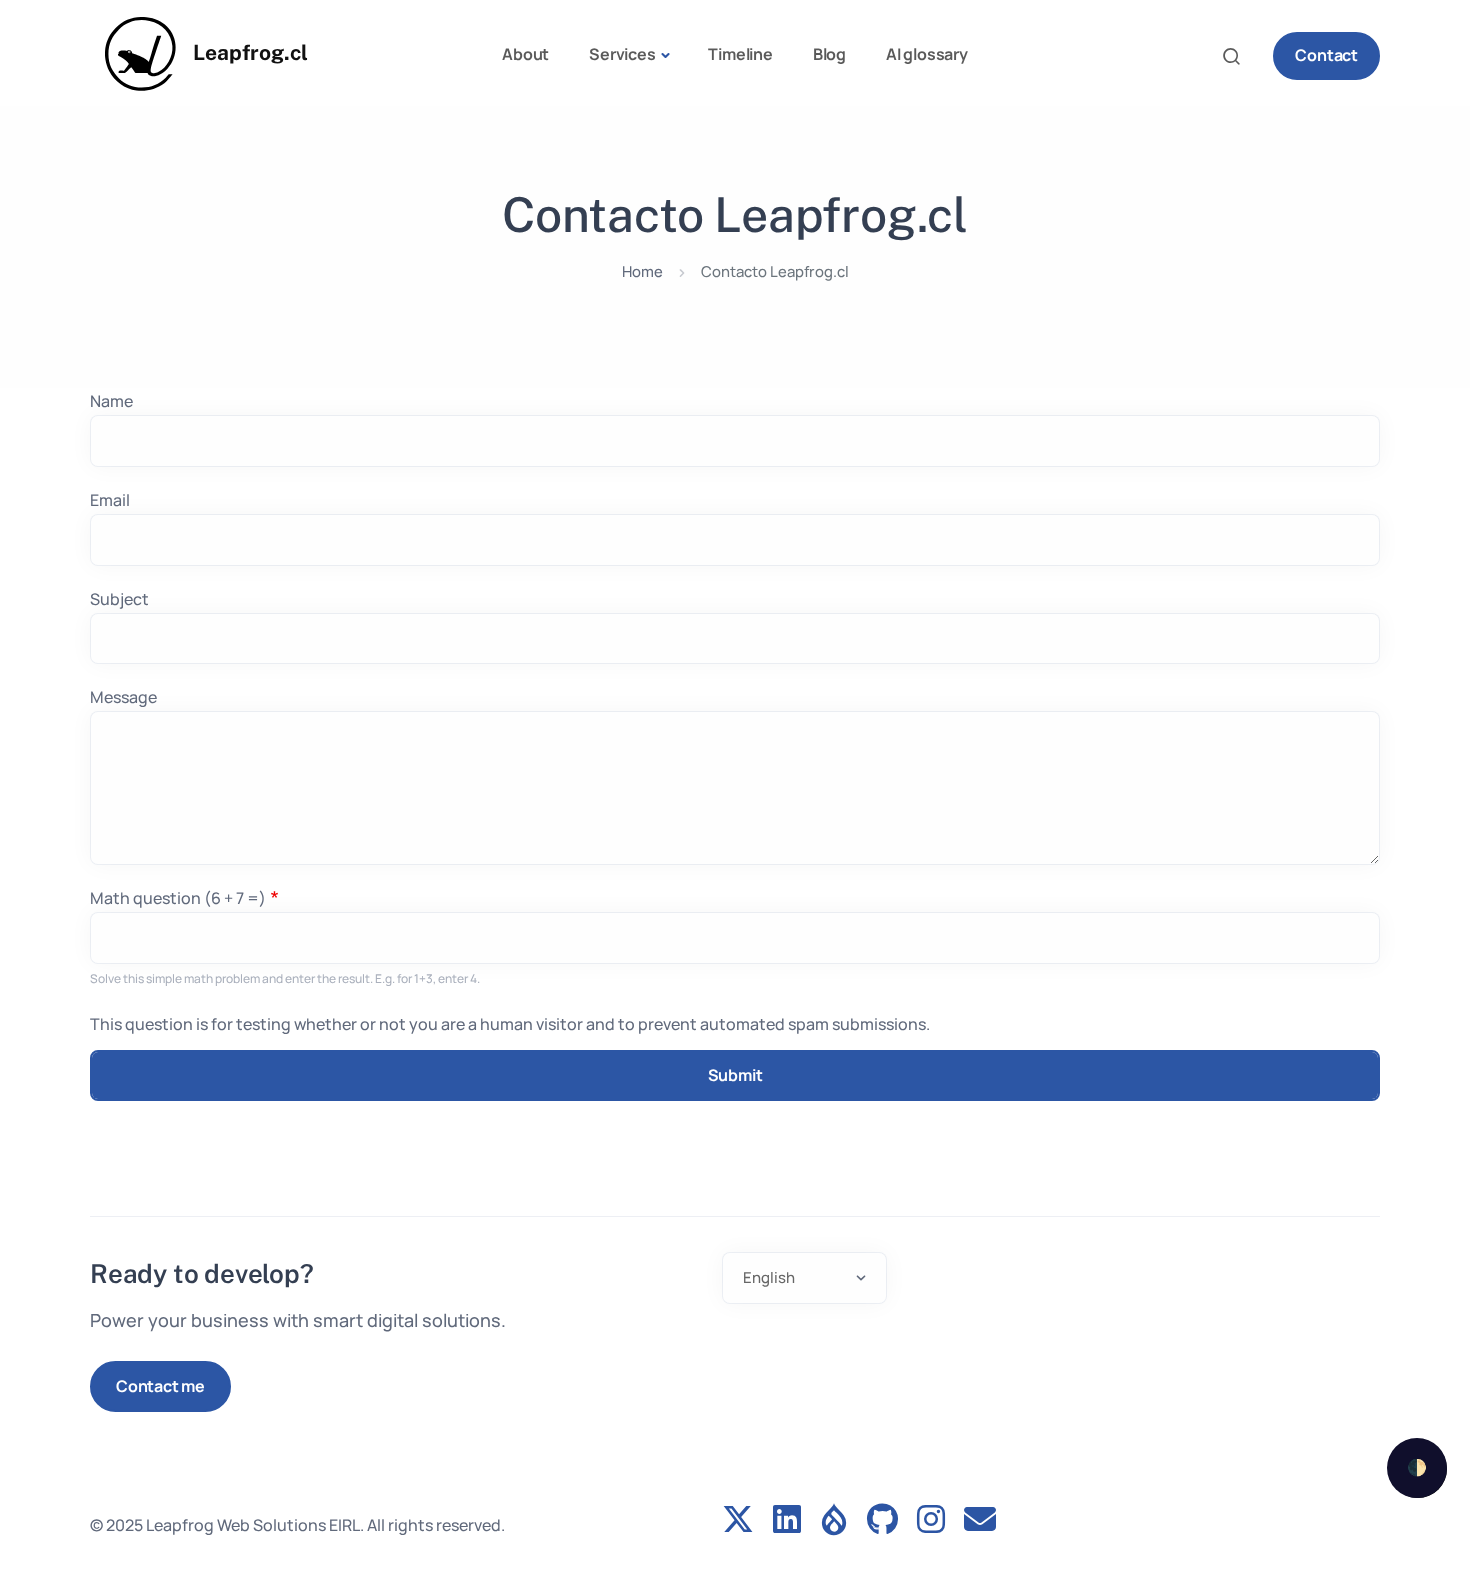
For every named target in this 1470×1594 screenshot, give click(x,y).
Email (110, 500)
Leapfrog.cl (250, 52)
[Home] (141, 54)
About (525, 54)
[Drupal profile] (834, 1521)
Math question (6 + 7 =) (178, 898)
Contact (1326, 55)
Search (1237, 55)
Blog (829, 54)
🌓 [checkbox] (1417, 1467)
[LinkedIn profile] (787, 1521)
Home (642, 271)
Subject (119, 599)
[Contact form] (980, 1521)
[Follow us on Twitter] (738, 1521)
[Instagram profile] (931, 1521)
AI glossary (927, 54)
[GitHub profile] (882, 1521)
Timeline (740, 54)
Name (111, 401)
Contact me (160, 1386)
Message (123, 697)
